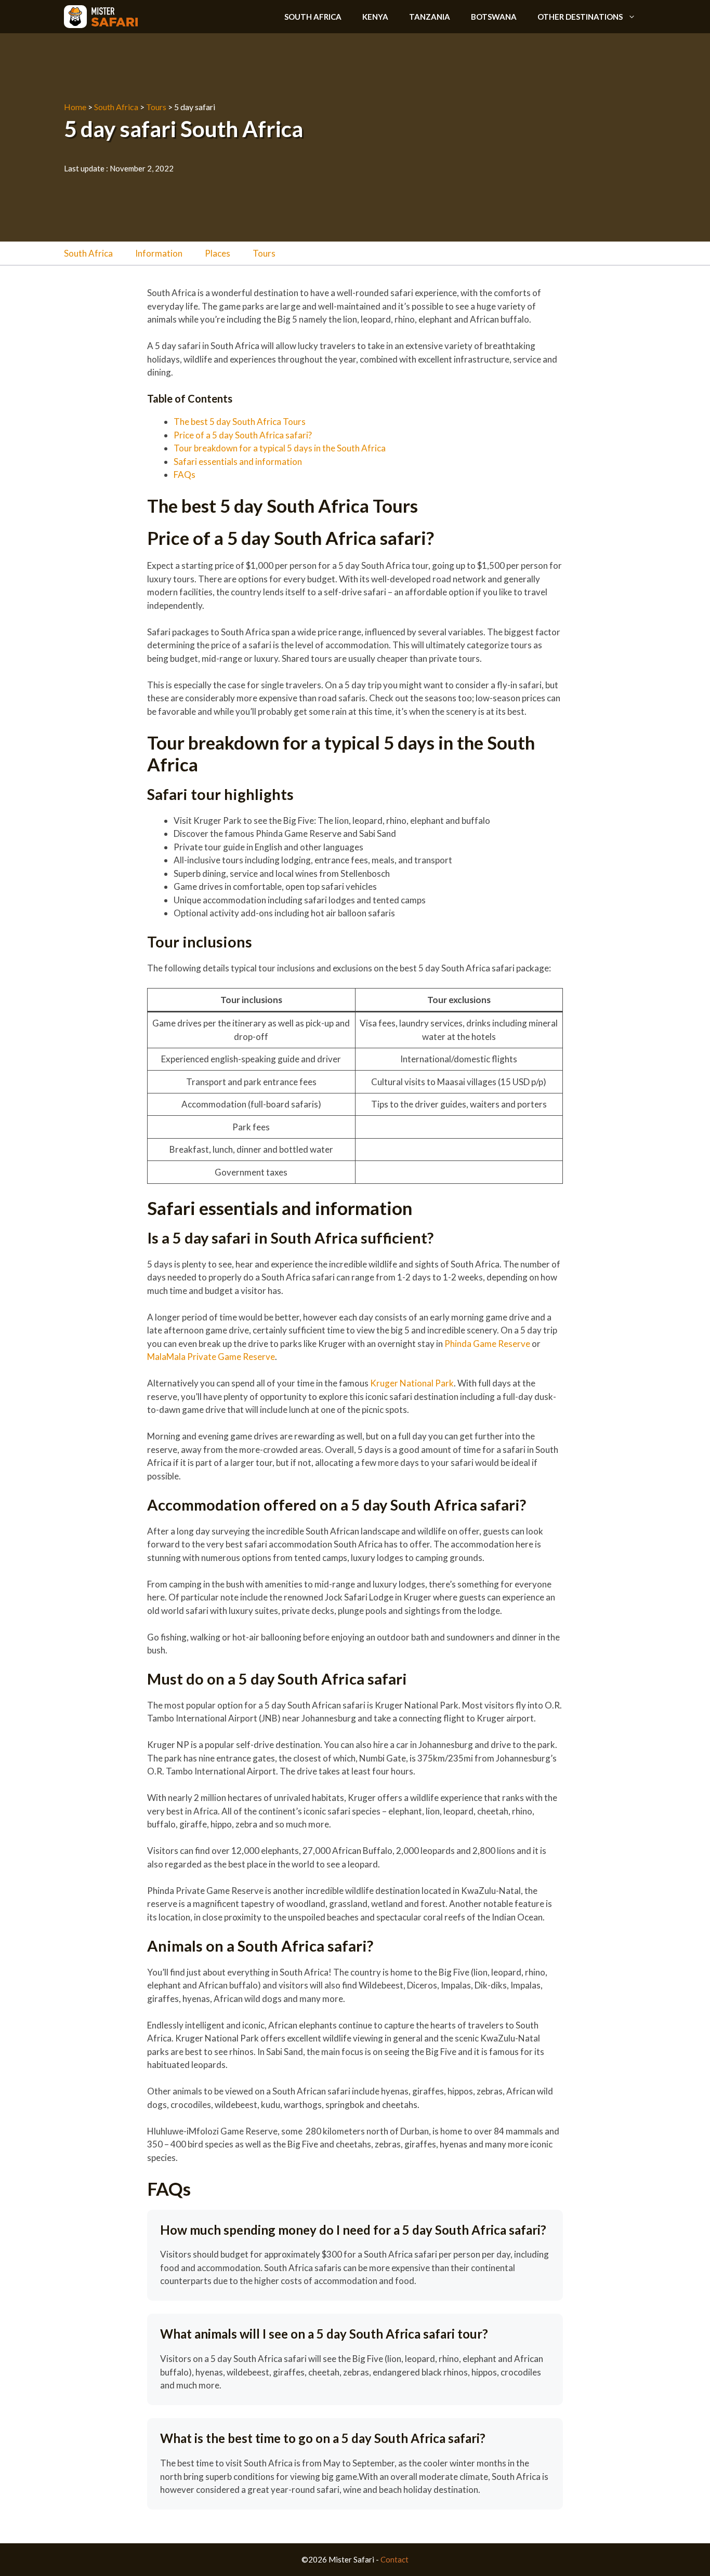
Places (218, 253)
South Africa (313, 17)
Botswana (494, 17)
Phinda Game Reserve (487, 1344)
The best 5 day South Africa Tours (240, 422)
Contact (395, 2559)
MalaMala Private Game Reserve (211, 1357)
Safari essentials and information (238, 462)
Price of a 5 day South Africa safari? (243, 435)
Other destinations (580, 17)
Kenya (375, 17)
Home (75, 107)
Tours (156, 107)
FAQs (185, 475)
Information (159, 253)
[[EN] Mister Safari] (101, 17)
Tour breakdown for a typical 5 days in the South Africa (280, 448)
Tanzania (430, 17)
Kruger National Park (412, 1383)
